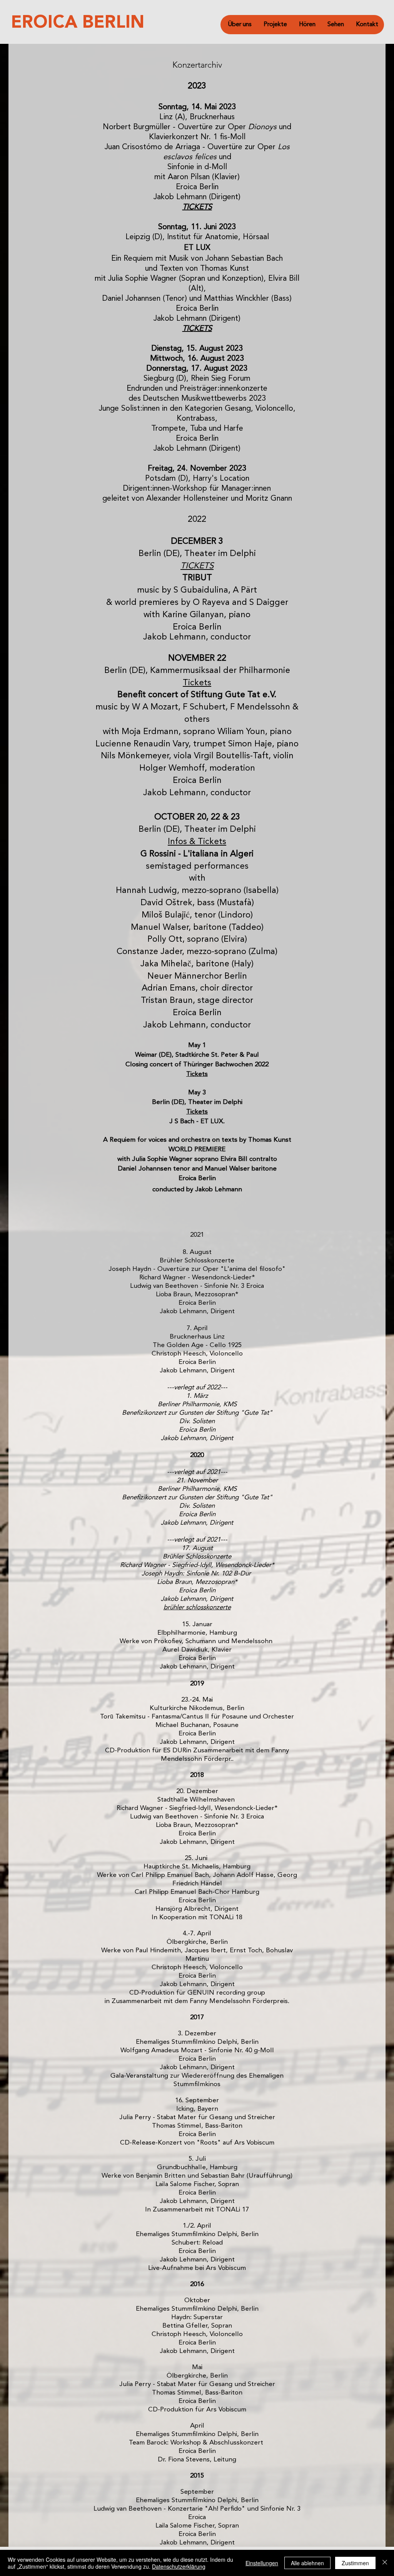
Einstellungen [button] (262, 2563)
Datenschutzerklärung (179, 2566)
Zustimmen (355, 2563)
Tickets (197, 683)
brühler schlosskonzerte (197, 1608)
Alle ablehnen (307, 2563)
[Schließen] (385, 2563)
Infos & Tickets (197, 842)
